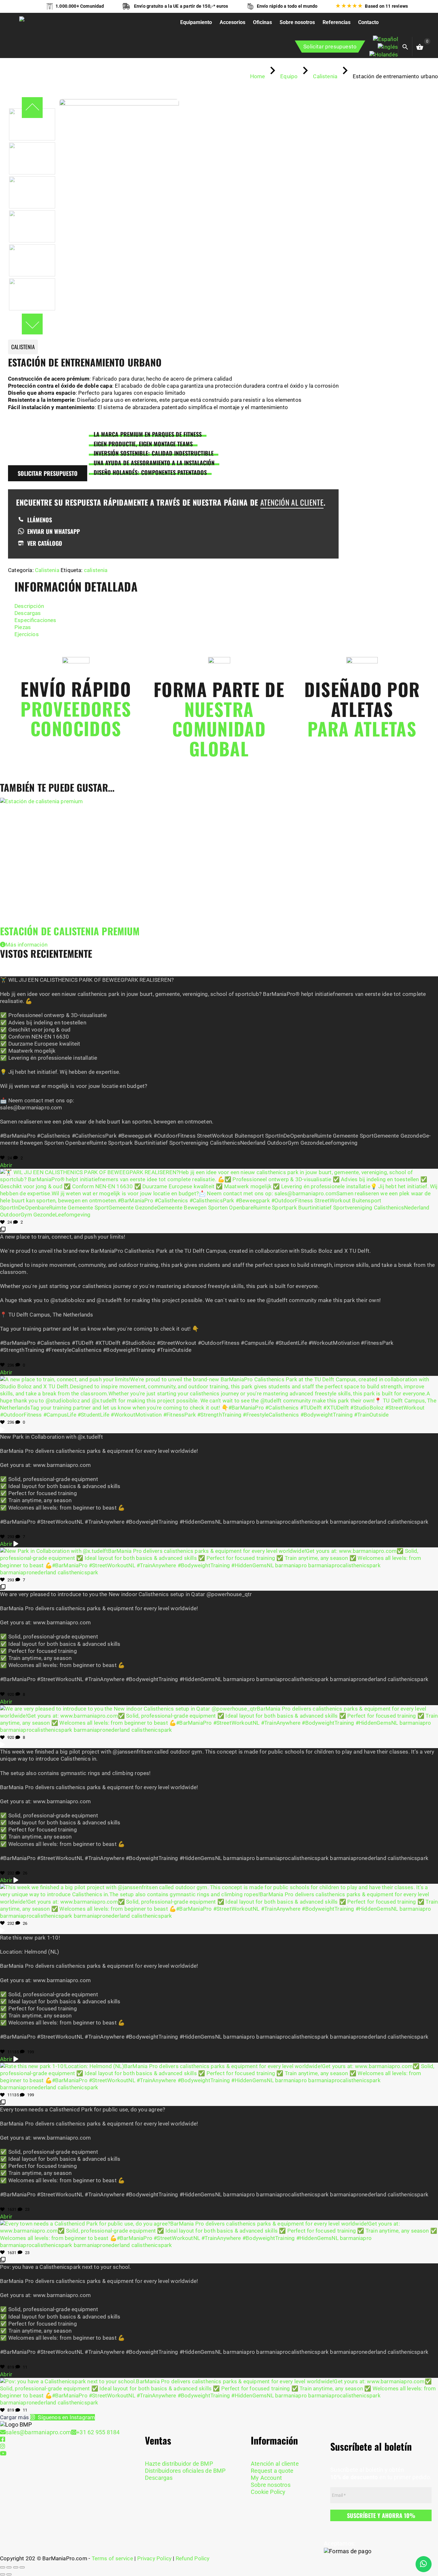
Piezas (23, 627)
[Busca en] (412, 46)
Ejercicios (27, 634)
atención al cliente (292, 502)
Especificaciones (35, 620)
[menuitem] (385, 39)
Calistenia (47, 570)
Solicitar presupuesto (330, 46)
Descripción (29, 606)
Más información (26, 945)
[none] (384, 47)
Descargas (28, 613)
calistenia (96, 570)
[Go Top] (426, 2542)
